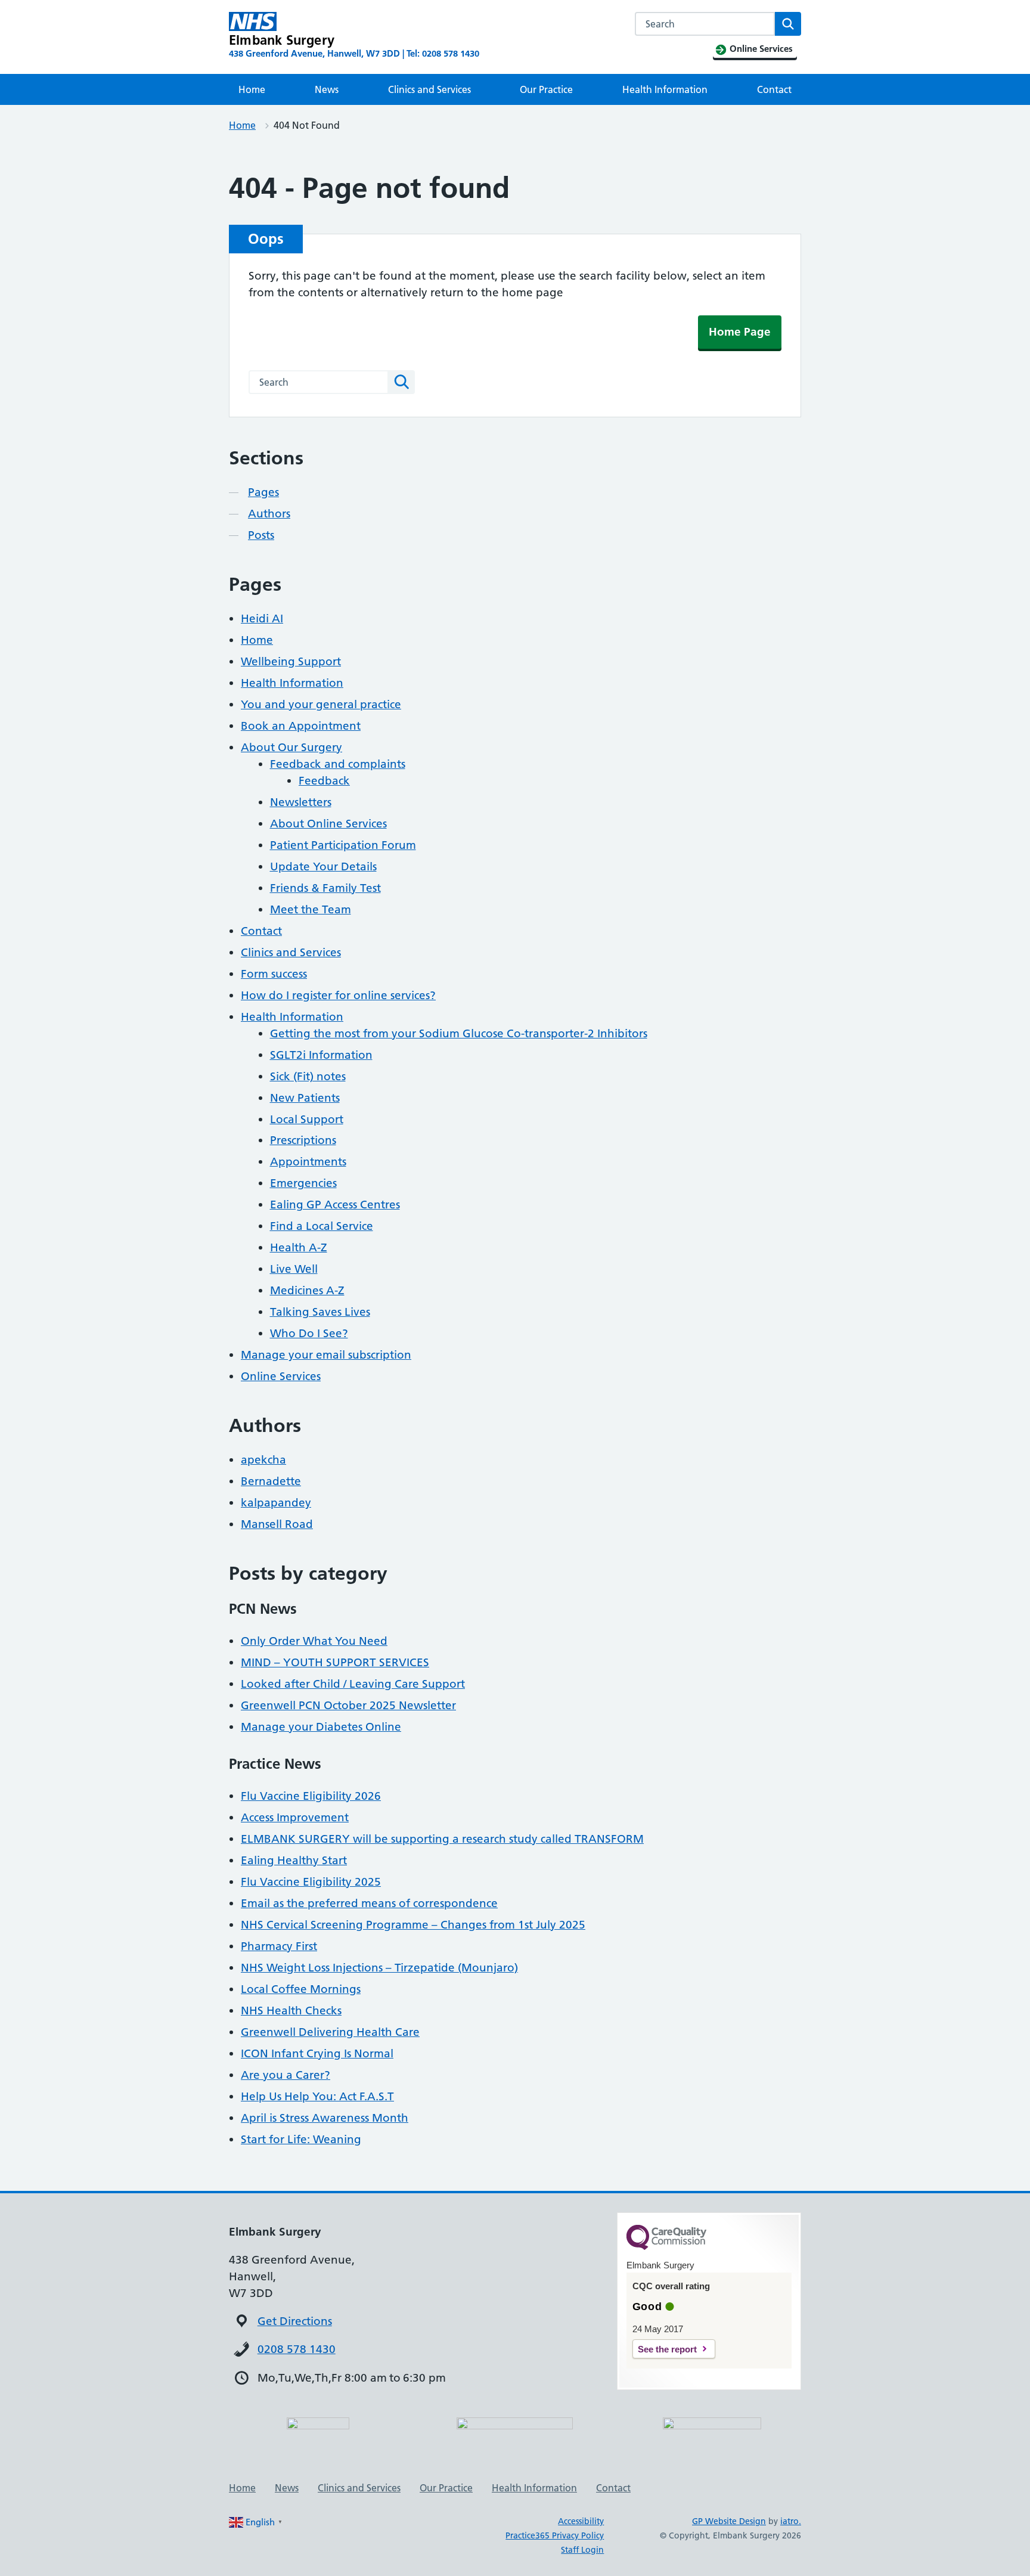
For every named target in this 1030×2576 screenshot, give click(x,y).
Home (252, 89)
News (327, 89)
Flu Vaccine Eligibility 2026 (311, 1796)
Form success (274, 974)
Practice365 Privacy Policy (555, 2535)
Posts (261, 535)
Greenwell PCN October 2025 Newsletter (348, 1705)
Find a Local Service (322, 1226)
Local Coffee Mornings (301, 1989)
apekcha (263, 1460)
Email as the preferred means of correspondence (369, 1903)
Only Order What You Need (314, 1641)
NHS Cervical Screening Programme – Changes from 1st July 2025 (413, 1925)
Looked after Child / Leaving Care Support (353, 1684)
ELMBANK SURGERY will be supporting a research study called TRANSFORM (442, 1839)
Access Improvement (295, 1817)
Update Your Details (323, 867)
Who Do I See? (309, 1333)
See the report (667, 2349)
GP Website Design (729, 2521)
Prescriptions (303, 1140)
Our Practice (546, 89)
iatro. (791, 2521)
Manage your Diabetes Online (321, 1727)
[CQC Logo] (666, 2247)
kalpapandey (276, 1503)
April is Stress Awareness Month (325, 2118)
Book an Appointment (301, 726)
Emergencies (303, 1183)
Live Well (294, 1269)
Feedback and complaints (338, 764)
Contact (774, 89)
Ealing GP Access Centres (335, 1205)
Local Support (307, 1119)
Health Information (665, 89)
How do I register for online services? (338, 995)
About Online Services (328, 824)
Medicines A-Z (307, 1290)
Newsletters (301, 802)
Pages (263, 492)
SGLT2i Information (321, 1055)
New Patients (305, 1098)
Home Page (740, 332)
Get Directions (295, 2321)
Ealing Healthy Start (294, 1860)
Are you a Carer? (286, 2075)
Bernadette (271, 1481)
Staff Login (582, 2550)
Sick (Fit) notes (308, 1076)
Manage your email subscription (326, 1355)
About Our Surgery (291, 747)
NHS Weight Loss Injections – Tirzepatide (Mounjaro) (379, 1968)
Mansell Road (277, 1524)
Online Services (281, 1376)
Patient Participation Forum (343, 845)
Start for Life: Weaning (301, 2139)
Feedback (324, 781)
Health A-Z (299, 1247)
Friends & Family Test (325, 888)
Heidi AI (262, 619)
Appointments (308, 1162)
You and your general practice (321, 704)
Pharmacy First (279, 1946)
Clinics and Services (429, 89)
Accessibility (581, 2521)
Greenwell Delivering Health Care (330, 2032)
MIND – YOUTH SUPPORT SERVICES (335, 1662)
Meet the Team (311, 909)
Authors (269, 514)
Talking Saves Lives (320, 1312)
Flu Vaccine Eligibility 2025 (311, 1882)
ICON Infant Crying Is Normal (317, 2053)
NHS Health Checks (291, 2011)
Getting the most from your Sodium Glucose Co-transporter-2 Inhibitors (459, 1033)
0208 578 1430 (297, 2349)
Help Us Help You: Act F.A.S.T (317, 2096)
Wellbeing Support (291, 661)
